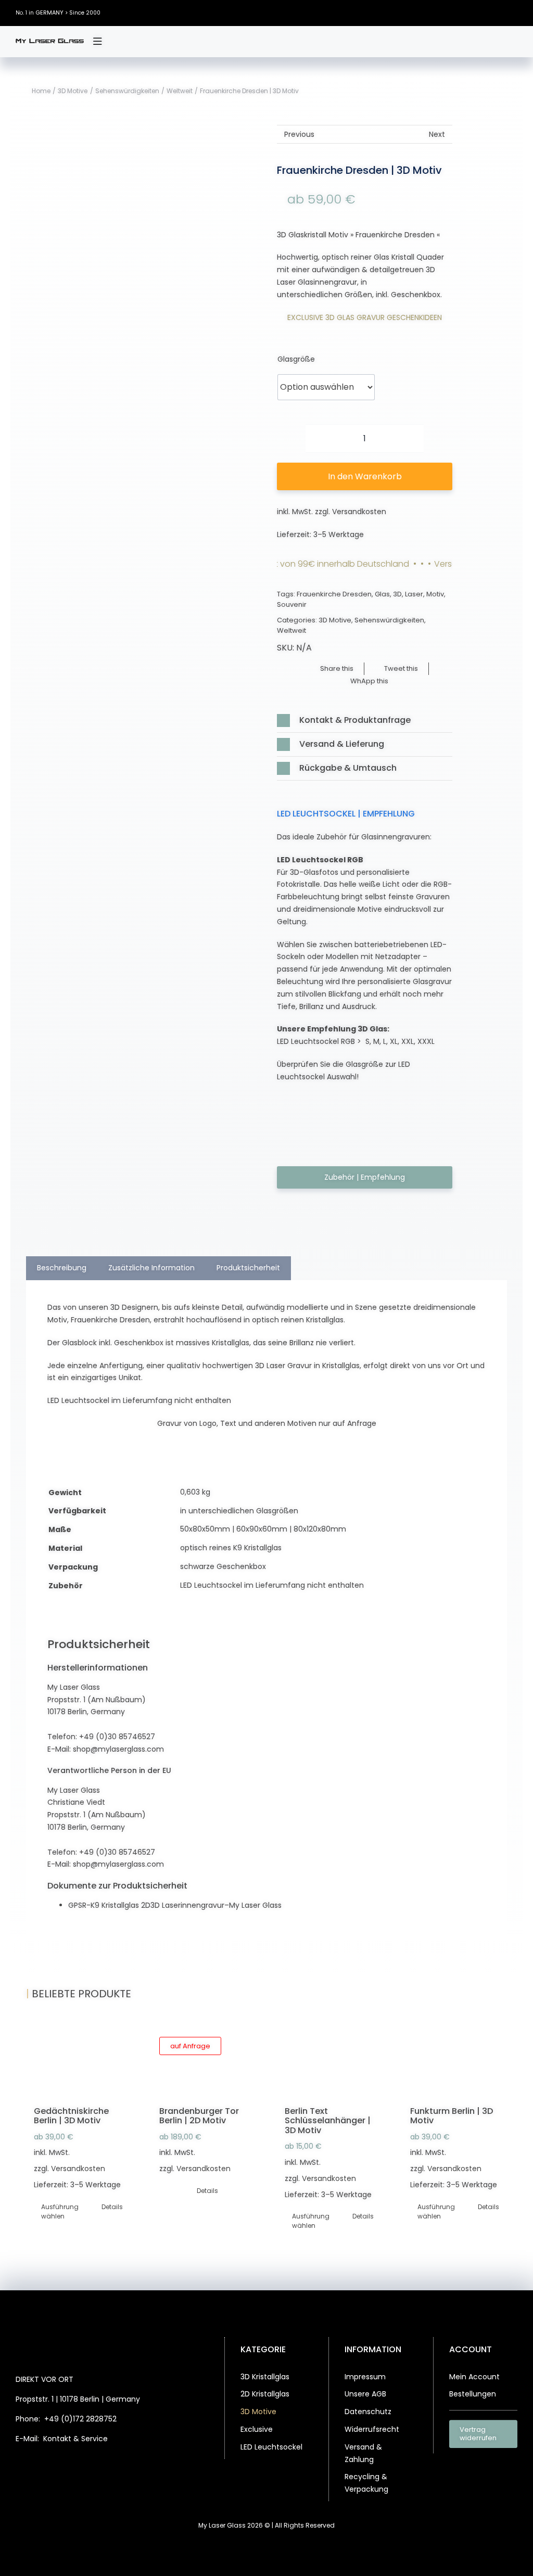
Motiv (435, 594)
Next (437, 134)
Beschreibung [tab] (62, 1268)
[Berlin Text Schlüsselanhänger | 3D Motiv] (329, 2061)
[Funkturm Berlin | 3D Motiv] (455, 2061)
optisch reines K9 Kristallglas (231, 1548)
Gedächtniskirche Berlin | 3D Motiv (71, 2116)
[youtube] (515, 13)
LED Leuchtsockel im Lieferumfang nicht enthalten (272, 1585)
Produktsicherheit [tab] (248, 1268)
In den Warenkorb (365, 476)
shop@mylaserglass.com (118, 1749)
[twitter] (468, 13)
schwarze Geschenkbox (223, 1566)
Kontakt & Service (75, 2439)
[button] (364, 720)
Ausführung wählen (59, 2211)
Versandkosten (359, 512)
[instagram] (484, 13)
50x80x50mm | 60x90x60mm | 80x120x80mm (263, 1529)
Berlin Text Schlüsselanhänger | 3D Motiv (328, 2121)
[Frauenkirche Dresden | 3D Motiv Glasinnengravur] (168, 625)
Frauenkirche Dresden (334, 594)
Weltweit (291, 630)
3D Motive (335, 620)
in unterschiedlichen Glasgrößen (239, 1511)
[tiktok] (499, 13)
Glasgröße (296, 359)
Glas (382, 594)
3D (397, 594)
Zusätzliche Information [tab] (151, 1268)
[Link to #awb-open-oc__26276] (97, 42)
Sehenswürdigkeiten (389, 620)
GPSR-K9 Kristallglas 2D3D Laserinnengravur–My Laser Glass (175, 1905)
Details (112, 2207)
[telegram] (116, 2466)
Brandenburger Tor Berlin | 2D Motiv (199, 2116)
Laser (414, 594)
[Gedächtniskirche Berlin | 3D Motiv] (78, 2061)
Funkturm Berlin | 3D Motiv (452, 2116)
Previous (299, 134)
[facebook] (452, 13)
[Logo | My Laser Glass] (50, 42)
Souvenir (292, 604)
